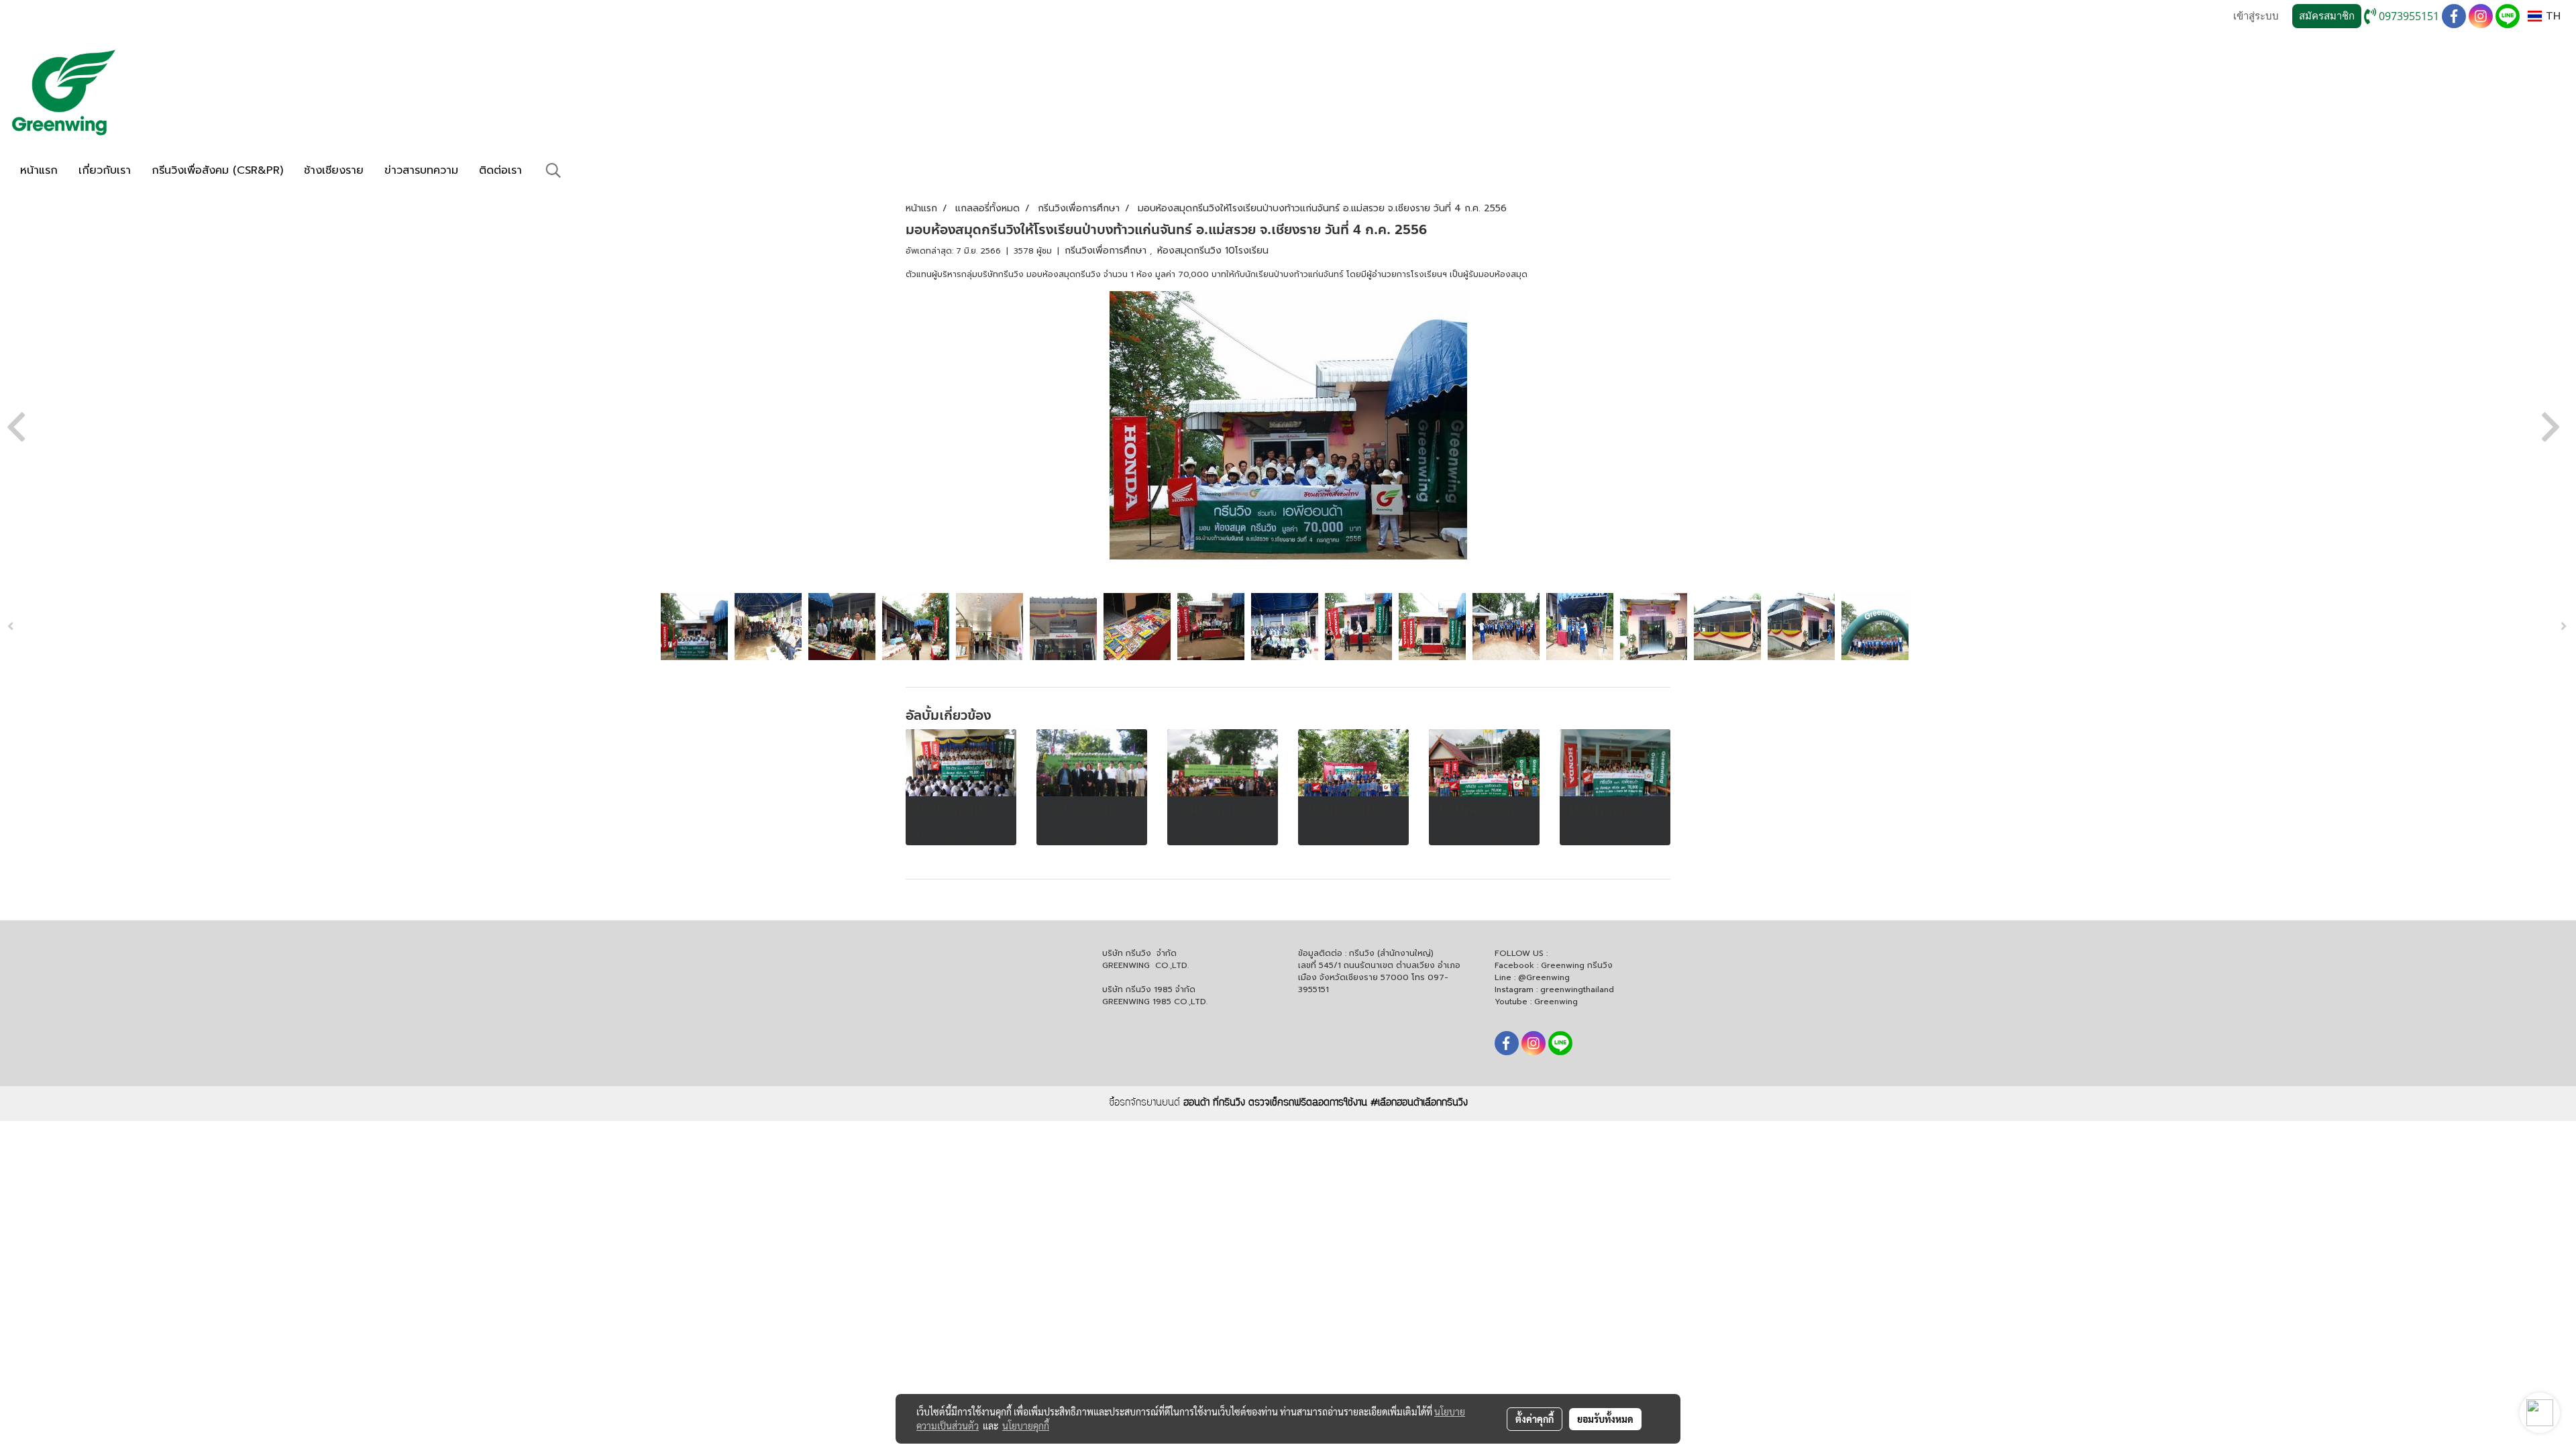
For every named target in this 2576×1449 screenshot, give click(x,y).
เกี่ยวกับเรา (105, 170)
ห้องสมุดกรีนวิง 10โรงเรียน (1213, 251)
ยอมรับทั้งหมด (1605, 1419)
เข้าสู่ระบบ (2256, 16)
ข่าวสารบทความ (421, 170)
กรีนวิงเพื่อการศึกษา (1107, 251)
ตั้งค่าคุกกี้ (1535, 1419)
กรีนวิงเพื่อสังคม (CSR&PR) (217, 170)
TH (2551, 16)
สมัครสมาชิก (2327, 16)
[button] (553, 170)
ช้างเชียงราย (334, 170)
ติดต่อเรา (500, 170)
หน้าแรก (39, 170)
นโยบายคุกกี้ (1026, 1426)
